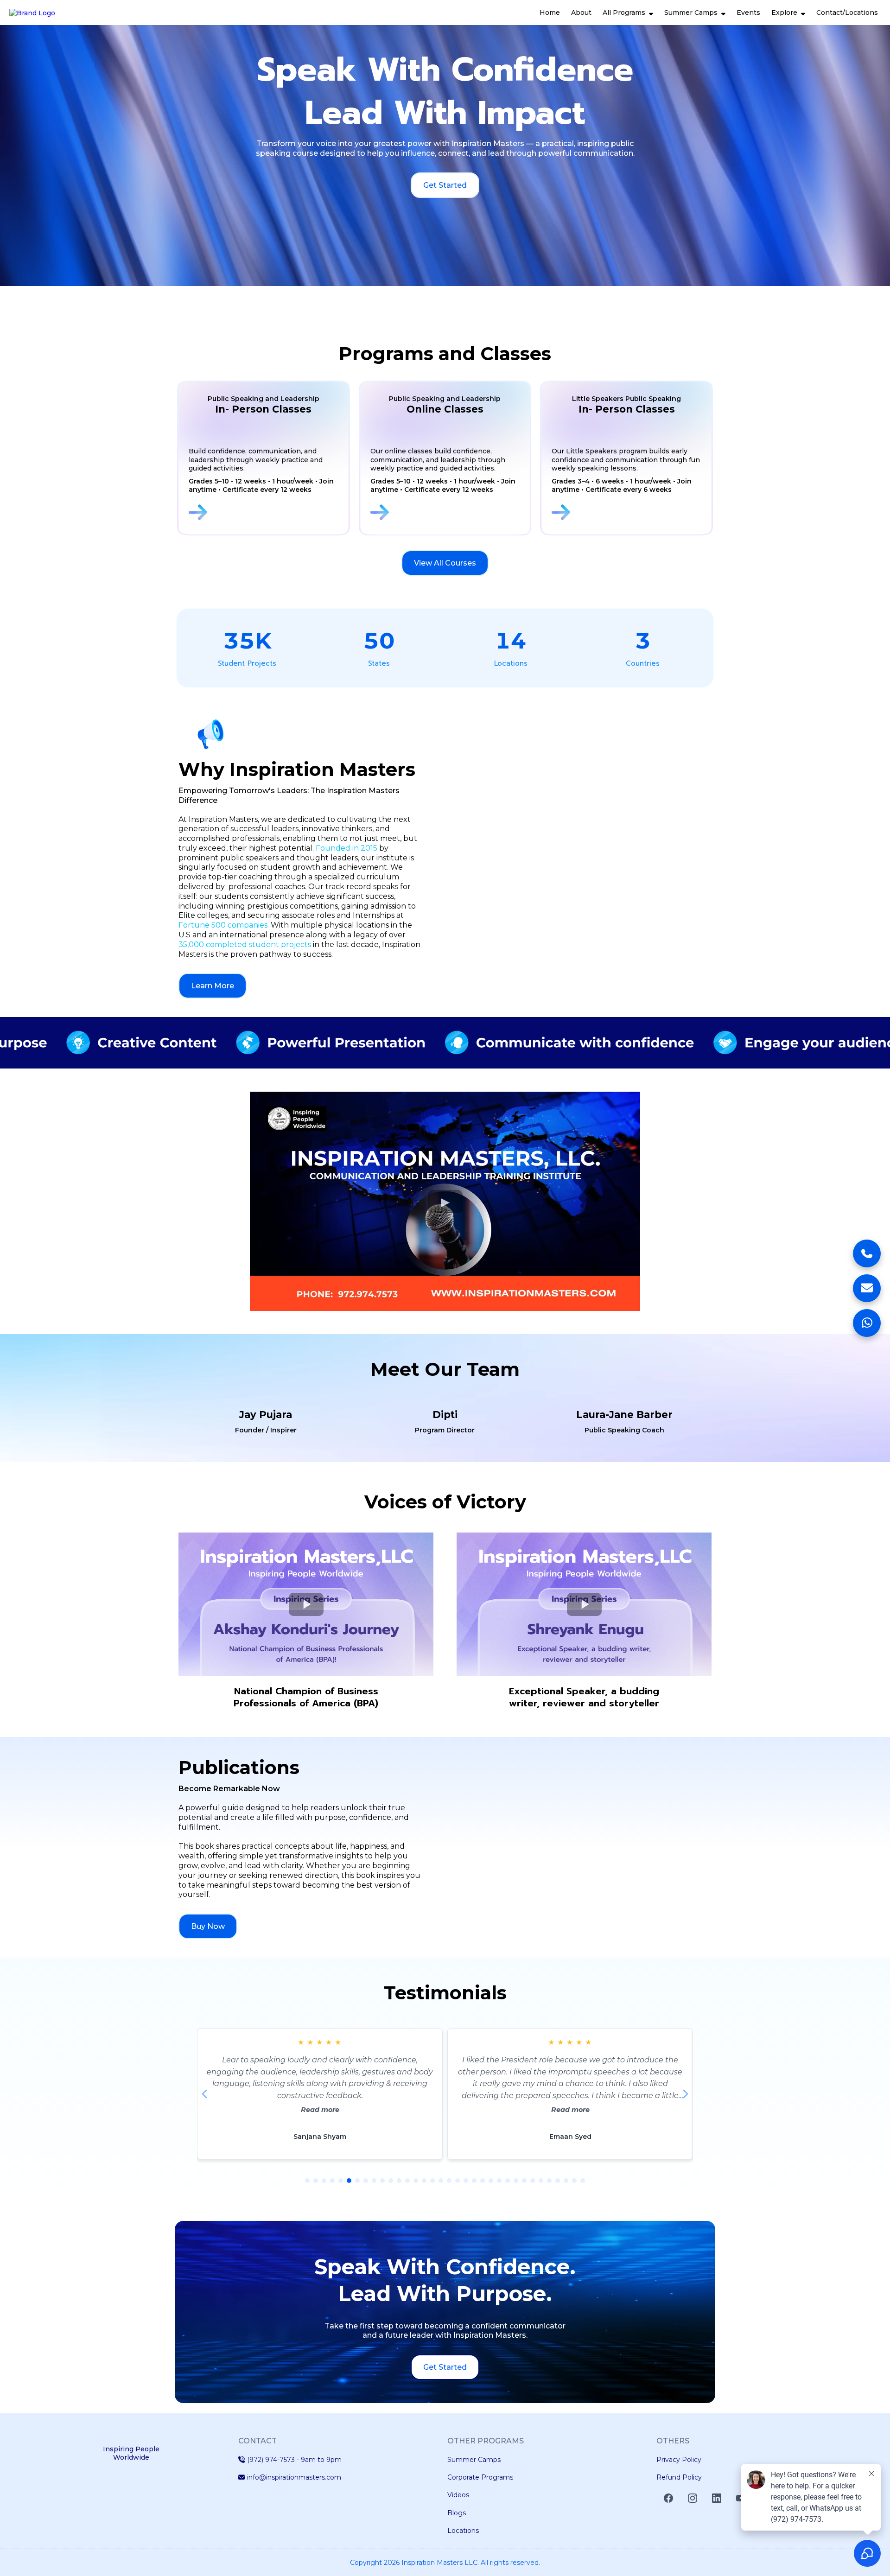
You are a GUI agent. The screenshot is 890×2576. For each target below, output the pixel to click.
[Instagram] (693, 2498)
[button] (650, 13)
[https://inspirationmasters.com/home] (32, 12)
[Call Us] (867, 1253)
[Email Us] (867, 1288)
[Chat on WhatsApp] (867, 1323)
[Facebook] (668, 2498)
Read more (320, 2110)
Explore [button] (785, 13)
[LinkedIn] (717, 2498)
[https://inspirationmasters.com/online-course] (448, 512)
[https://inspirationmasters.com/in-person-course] (266, 512)
